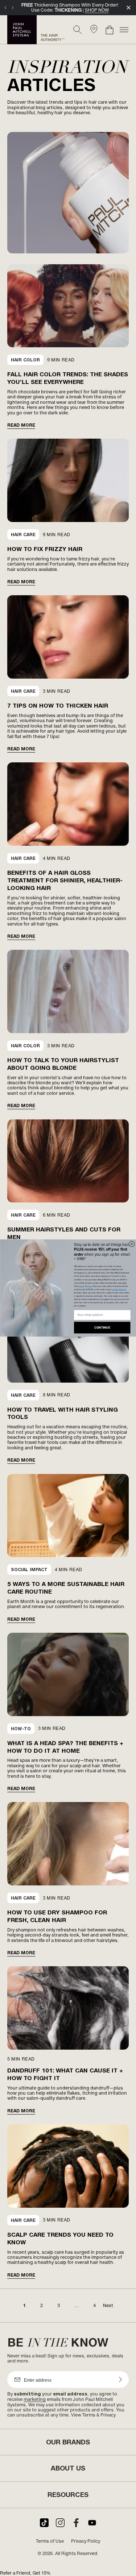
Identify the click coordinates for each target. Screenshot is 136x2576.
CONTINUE (102, 1328)
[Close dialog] (132, 1244)
